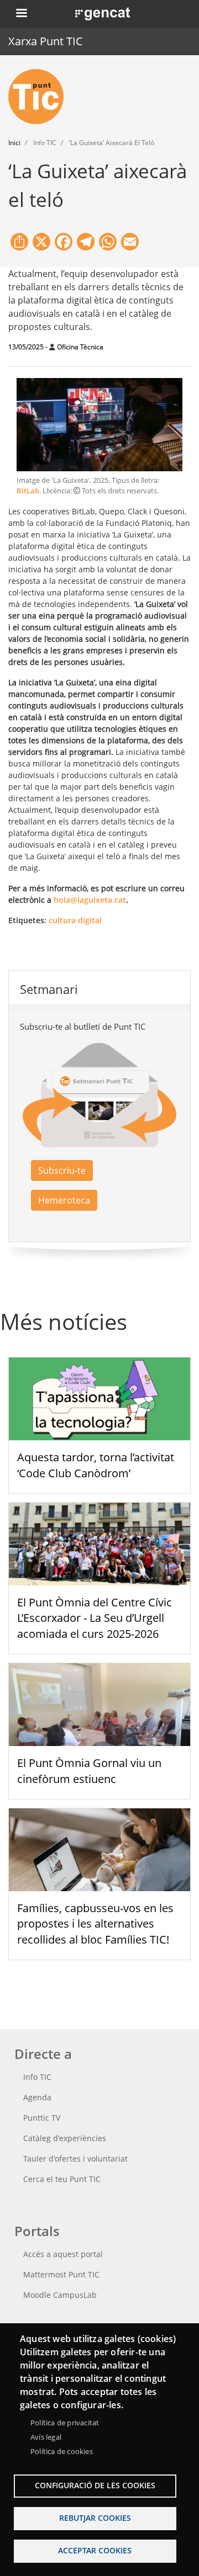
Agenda (37, 2097)
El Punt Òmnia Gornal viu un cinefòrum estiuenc (89, 1771)
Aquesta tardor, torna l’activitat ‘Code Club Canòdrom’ (96, 1465)
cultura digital (75, 920)
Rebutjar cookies (95, 2518)
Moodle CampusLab (60, 2295)
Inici (14, 143)
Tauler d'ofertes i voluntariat (75, 2159)
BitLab (28, 491)
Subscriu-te (62, 1170)
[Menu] (21, 14)
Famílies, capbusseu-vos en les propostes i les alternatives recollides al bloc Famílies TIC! (95, 1924)
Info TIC (37, 2077)
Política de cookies (62, 2451)
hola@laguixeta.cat (90, 900)
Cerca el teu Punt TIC (62, 2179)
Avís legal (46, 2437)
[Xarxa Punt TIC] (40, 97)
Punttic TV (42, 2118)
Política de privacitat (65, 2423)
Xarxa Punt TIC (46, 41)
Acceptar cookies (95, 2550)
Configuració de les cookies (95, 2485)
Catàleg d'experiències (65, 2138)
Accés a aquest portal (63, 2254)
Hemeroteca (64, 1200)
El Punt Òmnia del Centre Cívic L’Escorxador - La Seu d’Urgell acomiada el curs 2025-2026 (95, 1618)
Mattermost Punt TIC (61, 2274)
